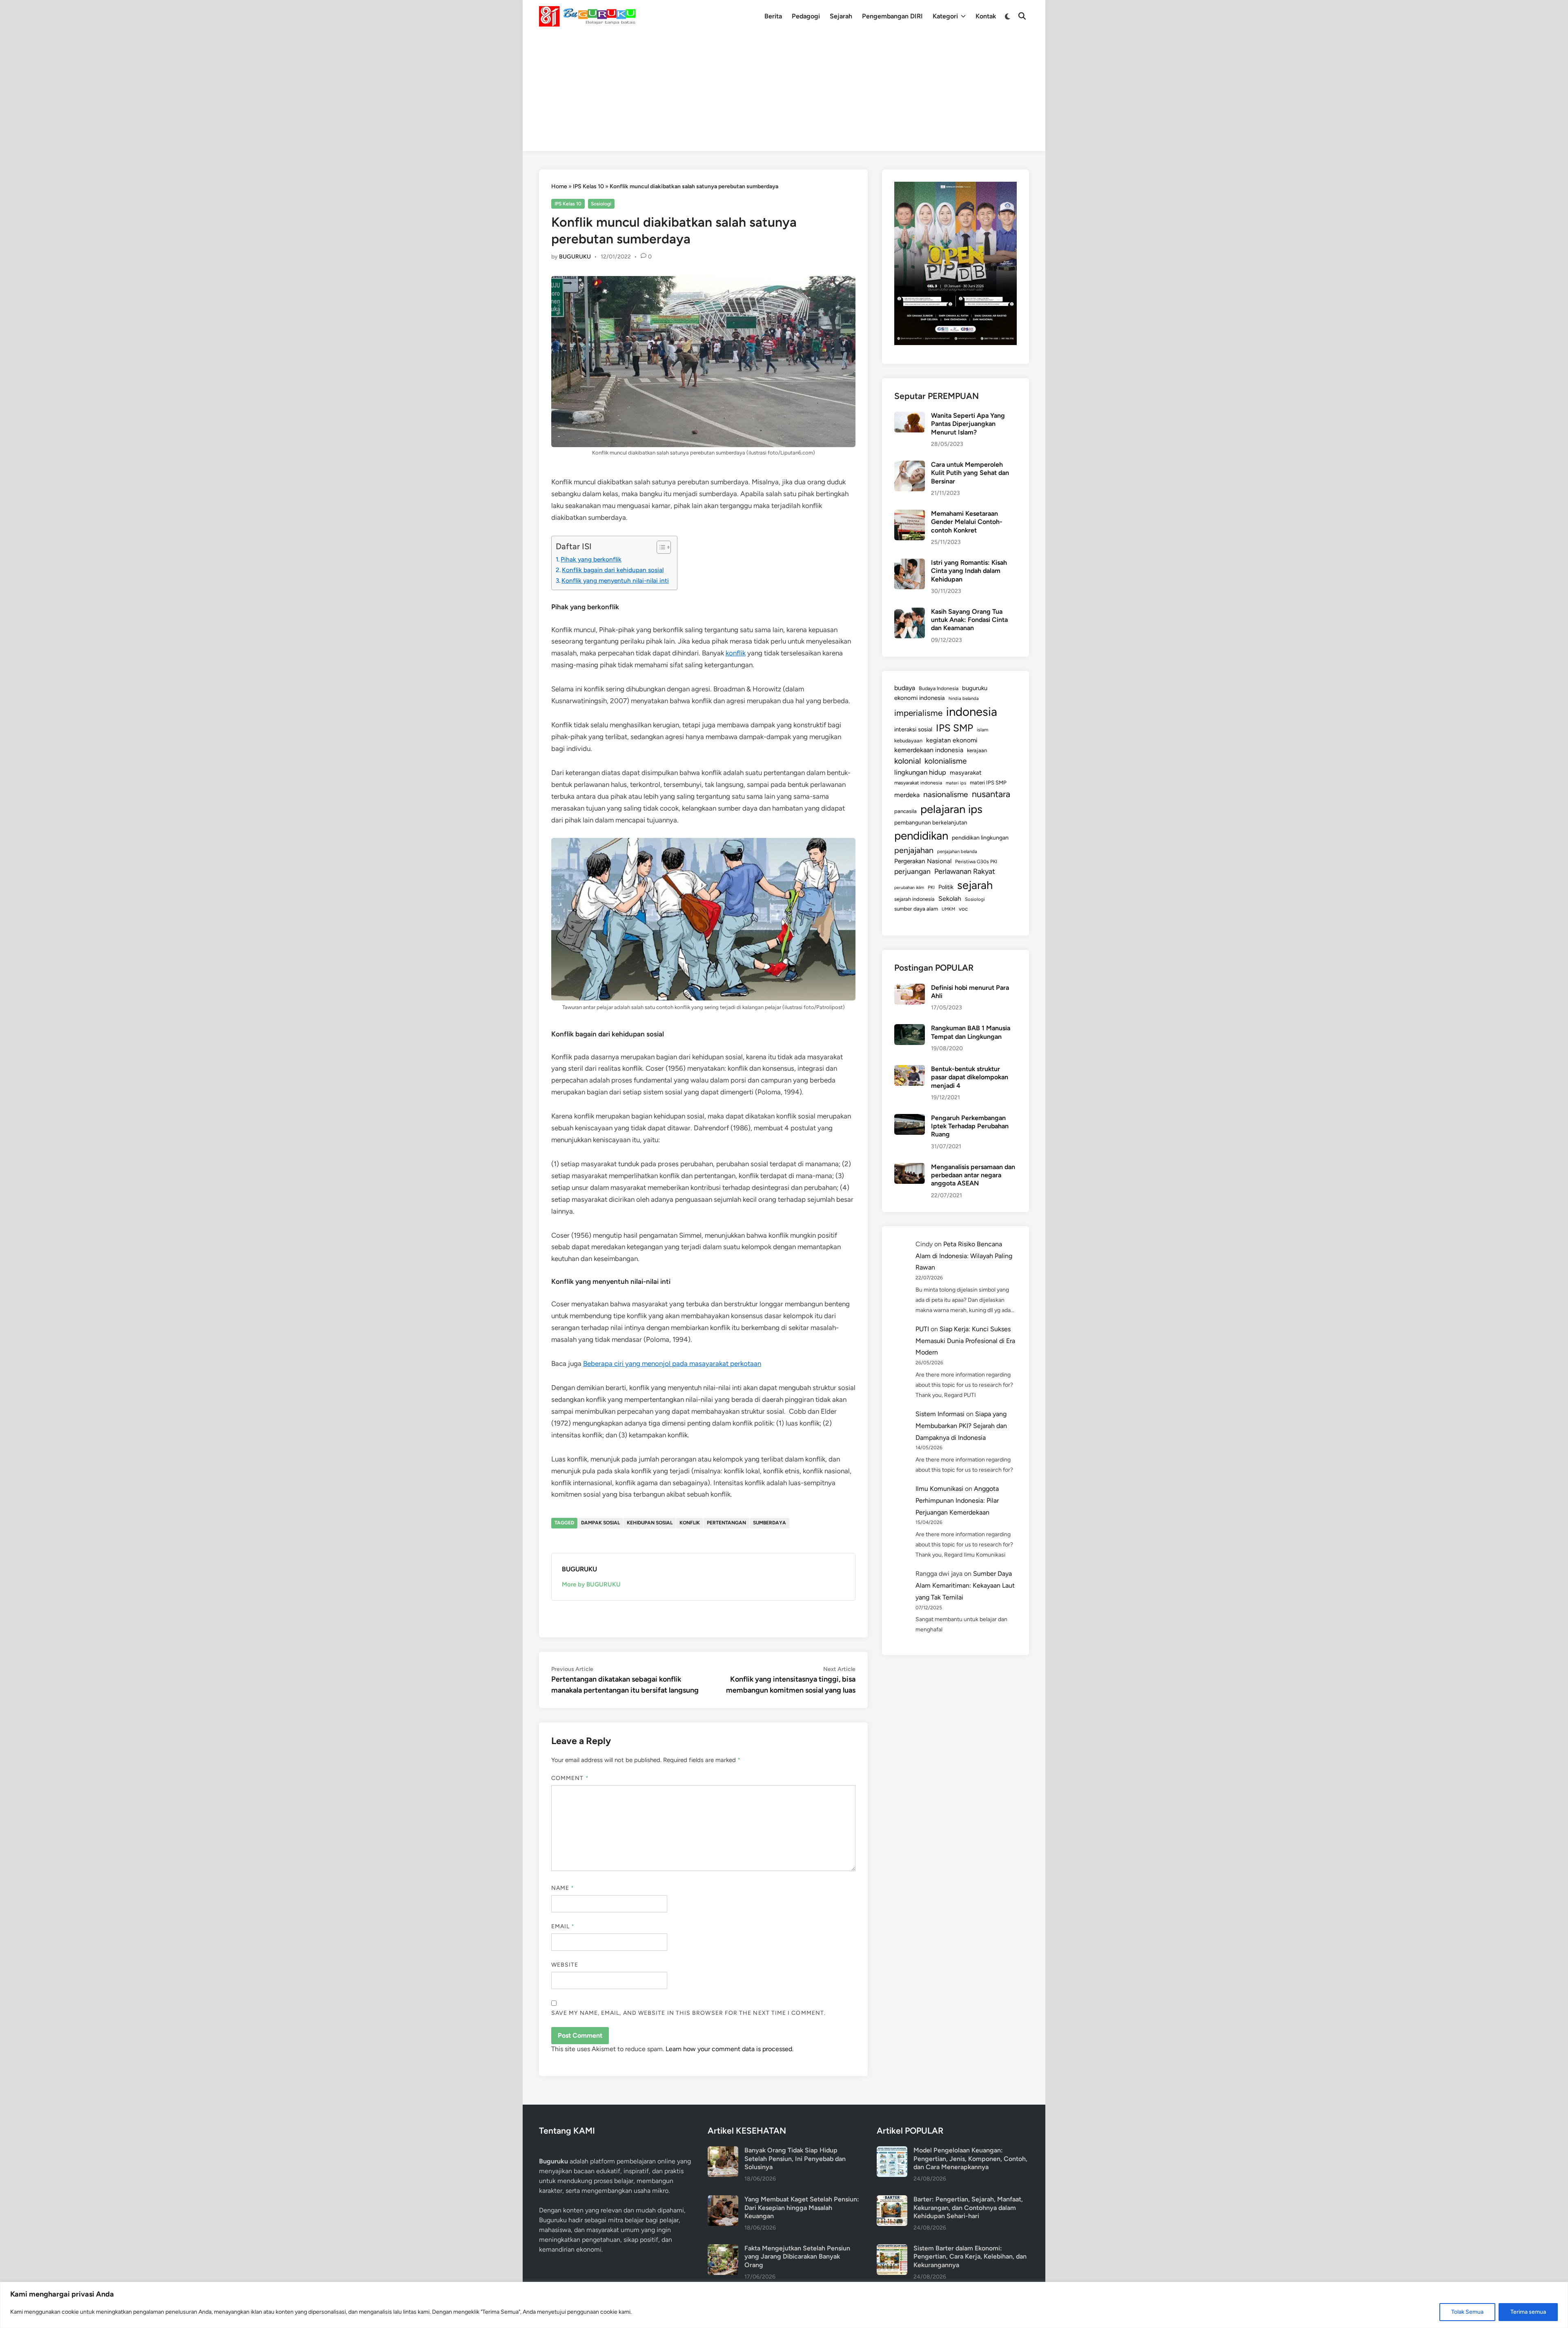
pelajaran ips (951, 809)
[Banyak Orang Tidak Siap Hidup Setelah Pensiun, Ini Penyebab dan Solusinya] (723, 2151)
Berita (773, 16)
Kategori (945, 16)
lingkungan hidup (920, 772)
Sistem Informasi (940, 1414)
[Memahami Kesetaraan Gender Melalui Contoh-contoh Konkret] (910, 514)
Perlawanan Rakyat (965, 871)
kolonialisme (945, 761)
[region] (784, 2305)
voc (963, 909)
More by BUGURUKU (591, 1584)
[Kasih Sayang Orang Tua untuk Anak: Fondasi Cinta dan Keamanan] (910, 612)
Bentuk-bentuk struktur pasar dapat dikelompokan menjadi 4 (970, 1077)
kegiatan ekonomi (952, 740)
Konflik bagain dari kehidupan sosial (613, 570)
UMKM (948, 909)
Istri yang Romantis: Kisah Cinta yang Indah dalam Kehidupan (969, 571)
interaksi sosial (913, 729)
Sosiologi (601, 204)
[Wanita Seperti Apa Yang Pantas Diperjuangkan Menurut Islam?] (910, 416)
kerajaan (977, 750)
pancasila (905, 811)
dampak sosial (600, 1523)
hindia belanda (964, 698)
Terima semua (1528, 2312)
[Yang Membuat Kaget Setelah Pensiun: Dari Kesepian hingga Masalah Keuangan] (723, 2200)
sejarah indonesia (914, 899)
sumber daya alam (916, 909)
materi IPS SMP (988, 782)
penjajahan (914, 850)
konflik (736, 653)
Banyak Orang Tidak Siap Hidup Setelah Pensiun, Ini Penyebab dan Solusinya (795, 2159)
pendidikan (921, 836)
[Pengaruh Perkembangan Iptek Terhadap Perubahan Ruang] (910, 1119)
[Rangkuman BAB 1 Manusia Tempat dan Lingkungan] (910, 1029)
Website (565, 1965)
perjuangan (912, 871)
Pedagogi (806, 16)
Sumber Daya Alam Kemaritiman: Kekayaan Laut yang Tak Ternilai (965, 1585)
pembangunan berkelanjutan (931, 822)
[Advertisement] (784, 94)
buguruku (975, 688)
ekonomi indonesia (920, 698)
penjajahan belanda (957, 851)
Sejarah (841, 16)
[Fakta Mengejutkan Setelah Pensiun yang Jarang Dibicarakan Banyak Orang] (723, 2249)
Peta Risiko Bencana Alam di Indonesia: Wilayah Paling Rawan (964, 1256)
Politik (946, 887)
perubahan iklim (909, 888)
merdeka (907, 795)
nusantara (991, 794)
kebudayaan (908, 741)
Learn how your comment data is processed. (729, 2049)
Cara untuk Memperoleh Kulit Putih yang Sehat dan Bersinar (970, 473)
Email (563, 1926)
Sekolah (950, 899)
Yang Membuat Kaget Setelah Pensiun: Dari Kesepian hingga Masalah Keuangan (802, 2208)
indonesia (972, 712)
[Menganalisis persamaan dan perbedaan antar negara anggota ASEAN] (910, 1168)
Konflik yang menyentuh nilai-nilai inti (615, 580)
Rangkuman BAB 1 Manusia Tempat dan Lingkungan (971, 1032)
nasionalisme (946, 794)
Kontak (986, 16)
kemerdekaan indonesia (929, 750)
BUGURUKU (575, 257)
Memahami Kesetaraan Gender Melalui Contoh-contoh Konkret (967, 522)
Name (563, 1888)
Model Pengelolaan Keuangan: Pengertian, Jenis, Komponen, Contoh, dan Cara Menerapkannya (970, 2159)
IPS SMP (954, 728)
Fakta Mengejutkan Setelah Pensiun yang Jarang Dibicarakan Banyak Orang (797, 2257)
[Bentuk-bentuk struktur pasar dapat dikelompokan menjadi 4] (910, 1070)
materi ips (956, 783)
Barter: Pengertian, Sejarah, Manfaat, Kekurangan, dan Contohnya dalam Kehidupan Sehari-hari (968, 2208)
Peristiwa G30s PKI (976, 862)
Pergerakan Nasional (923, 861)
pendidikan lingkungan (980, 838)
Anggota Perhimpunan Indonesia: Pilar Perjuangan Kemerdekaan (957, 1500)
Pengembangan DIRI (892, 16)
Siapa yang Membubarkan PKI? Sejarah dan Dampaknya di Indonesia (961, 1426)
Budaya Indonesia (939, 688)
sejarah (975, 885)
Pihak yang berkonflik (591, 559)
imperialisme (918, 713)
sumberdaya (770, 1523)
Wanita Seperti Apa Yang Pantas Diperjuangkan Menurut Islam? (968, 424)
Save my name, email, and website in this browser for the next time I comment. (688, 2013)
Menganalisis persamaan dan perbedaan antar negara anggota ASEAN (973, 1175)
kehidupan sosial (650, 1523)
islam (982, 730)
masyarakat (966, 773)
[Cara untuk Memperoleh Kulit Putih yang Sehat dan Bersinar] (910, 465)
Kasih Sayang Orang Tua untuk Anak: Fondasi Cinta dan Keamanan (969, 620)
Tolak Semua (1467, 2312)
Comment (570, 1778)
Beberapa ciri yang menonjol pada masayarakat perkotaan (672, 1363)
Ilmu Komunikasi (939, 1489)
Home (559, 186)
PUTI (922, 1329)
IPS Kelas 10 (588, 186)
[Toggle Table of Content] (660, 547)
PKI (931, 887)
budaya (905, 688)
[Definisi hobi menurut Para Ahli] (910, 988)
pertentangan (726, 1523)
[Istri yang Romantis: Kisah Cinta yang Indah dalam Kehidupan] (910, 563)
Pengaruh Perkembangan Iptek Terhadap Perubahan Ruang (970, 1126)
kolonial (908, 761)
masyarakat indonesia (918, 783)
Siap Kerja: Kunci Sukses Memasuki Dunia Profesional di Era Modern (965, 1341)
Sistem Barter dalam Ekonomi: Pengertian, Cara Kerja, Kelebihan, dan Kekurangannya (970, 2257)
